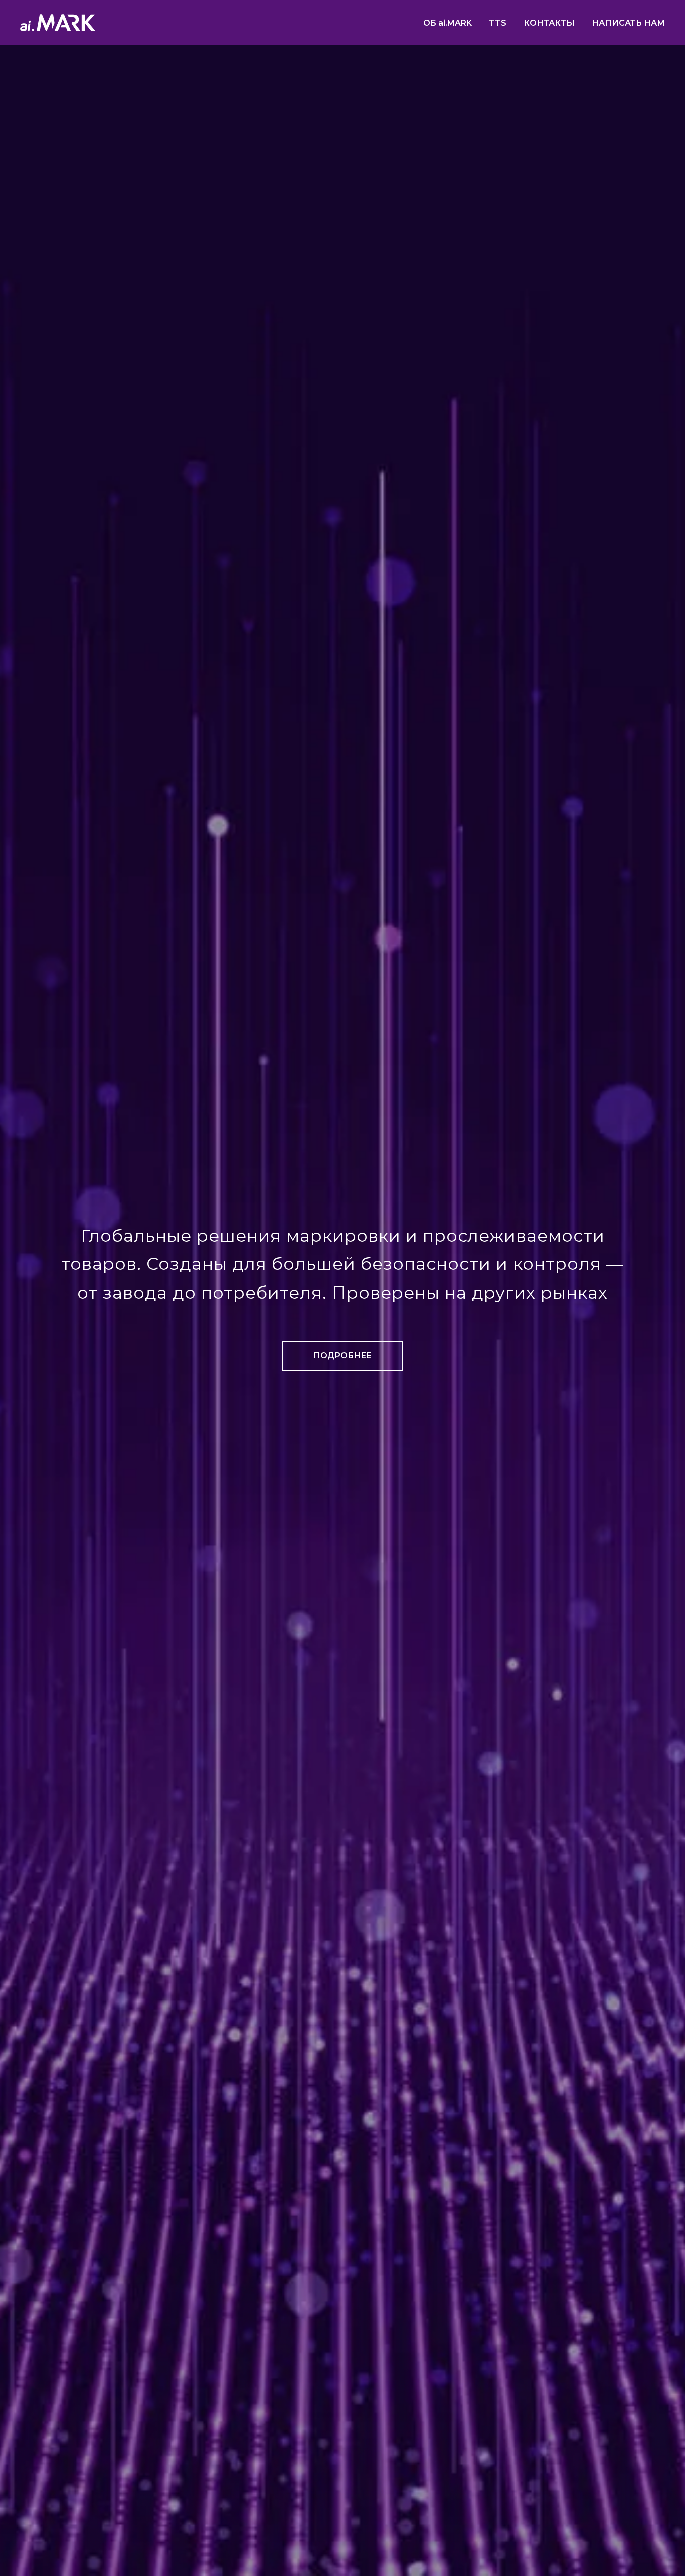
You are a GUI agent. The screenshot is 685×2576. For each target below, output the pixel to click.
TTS (498, 23)
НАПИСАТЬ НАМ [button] (628, 23)
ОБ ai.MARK (448, 23)
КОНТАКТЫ (549, 23)
